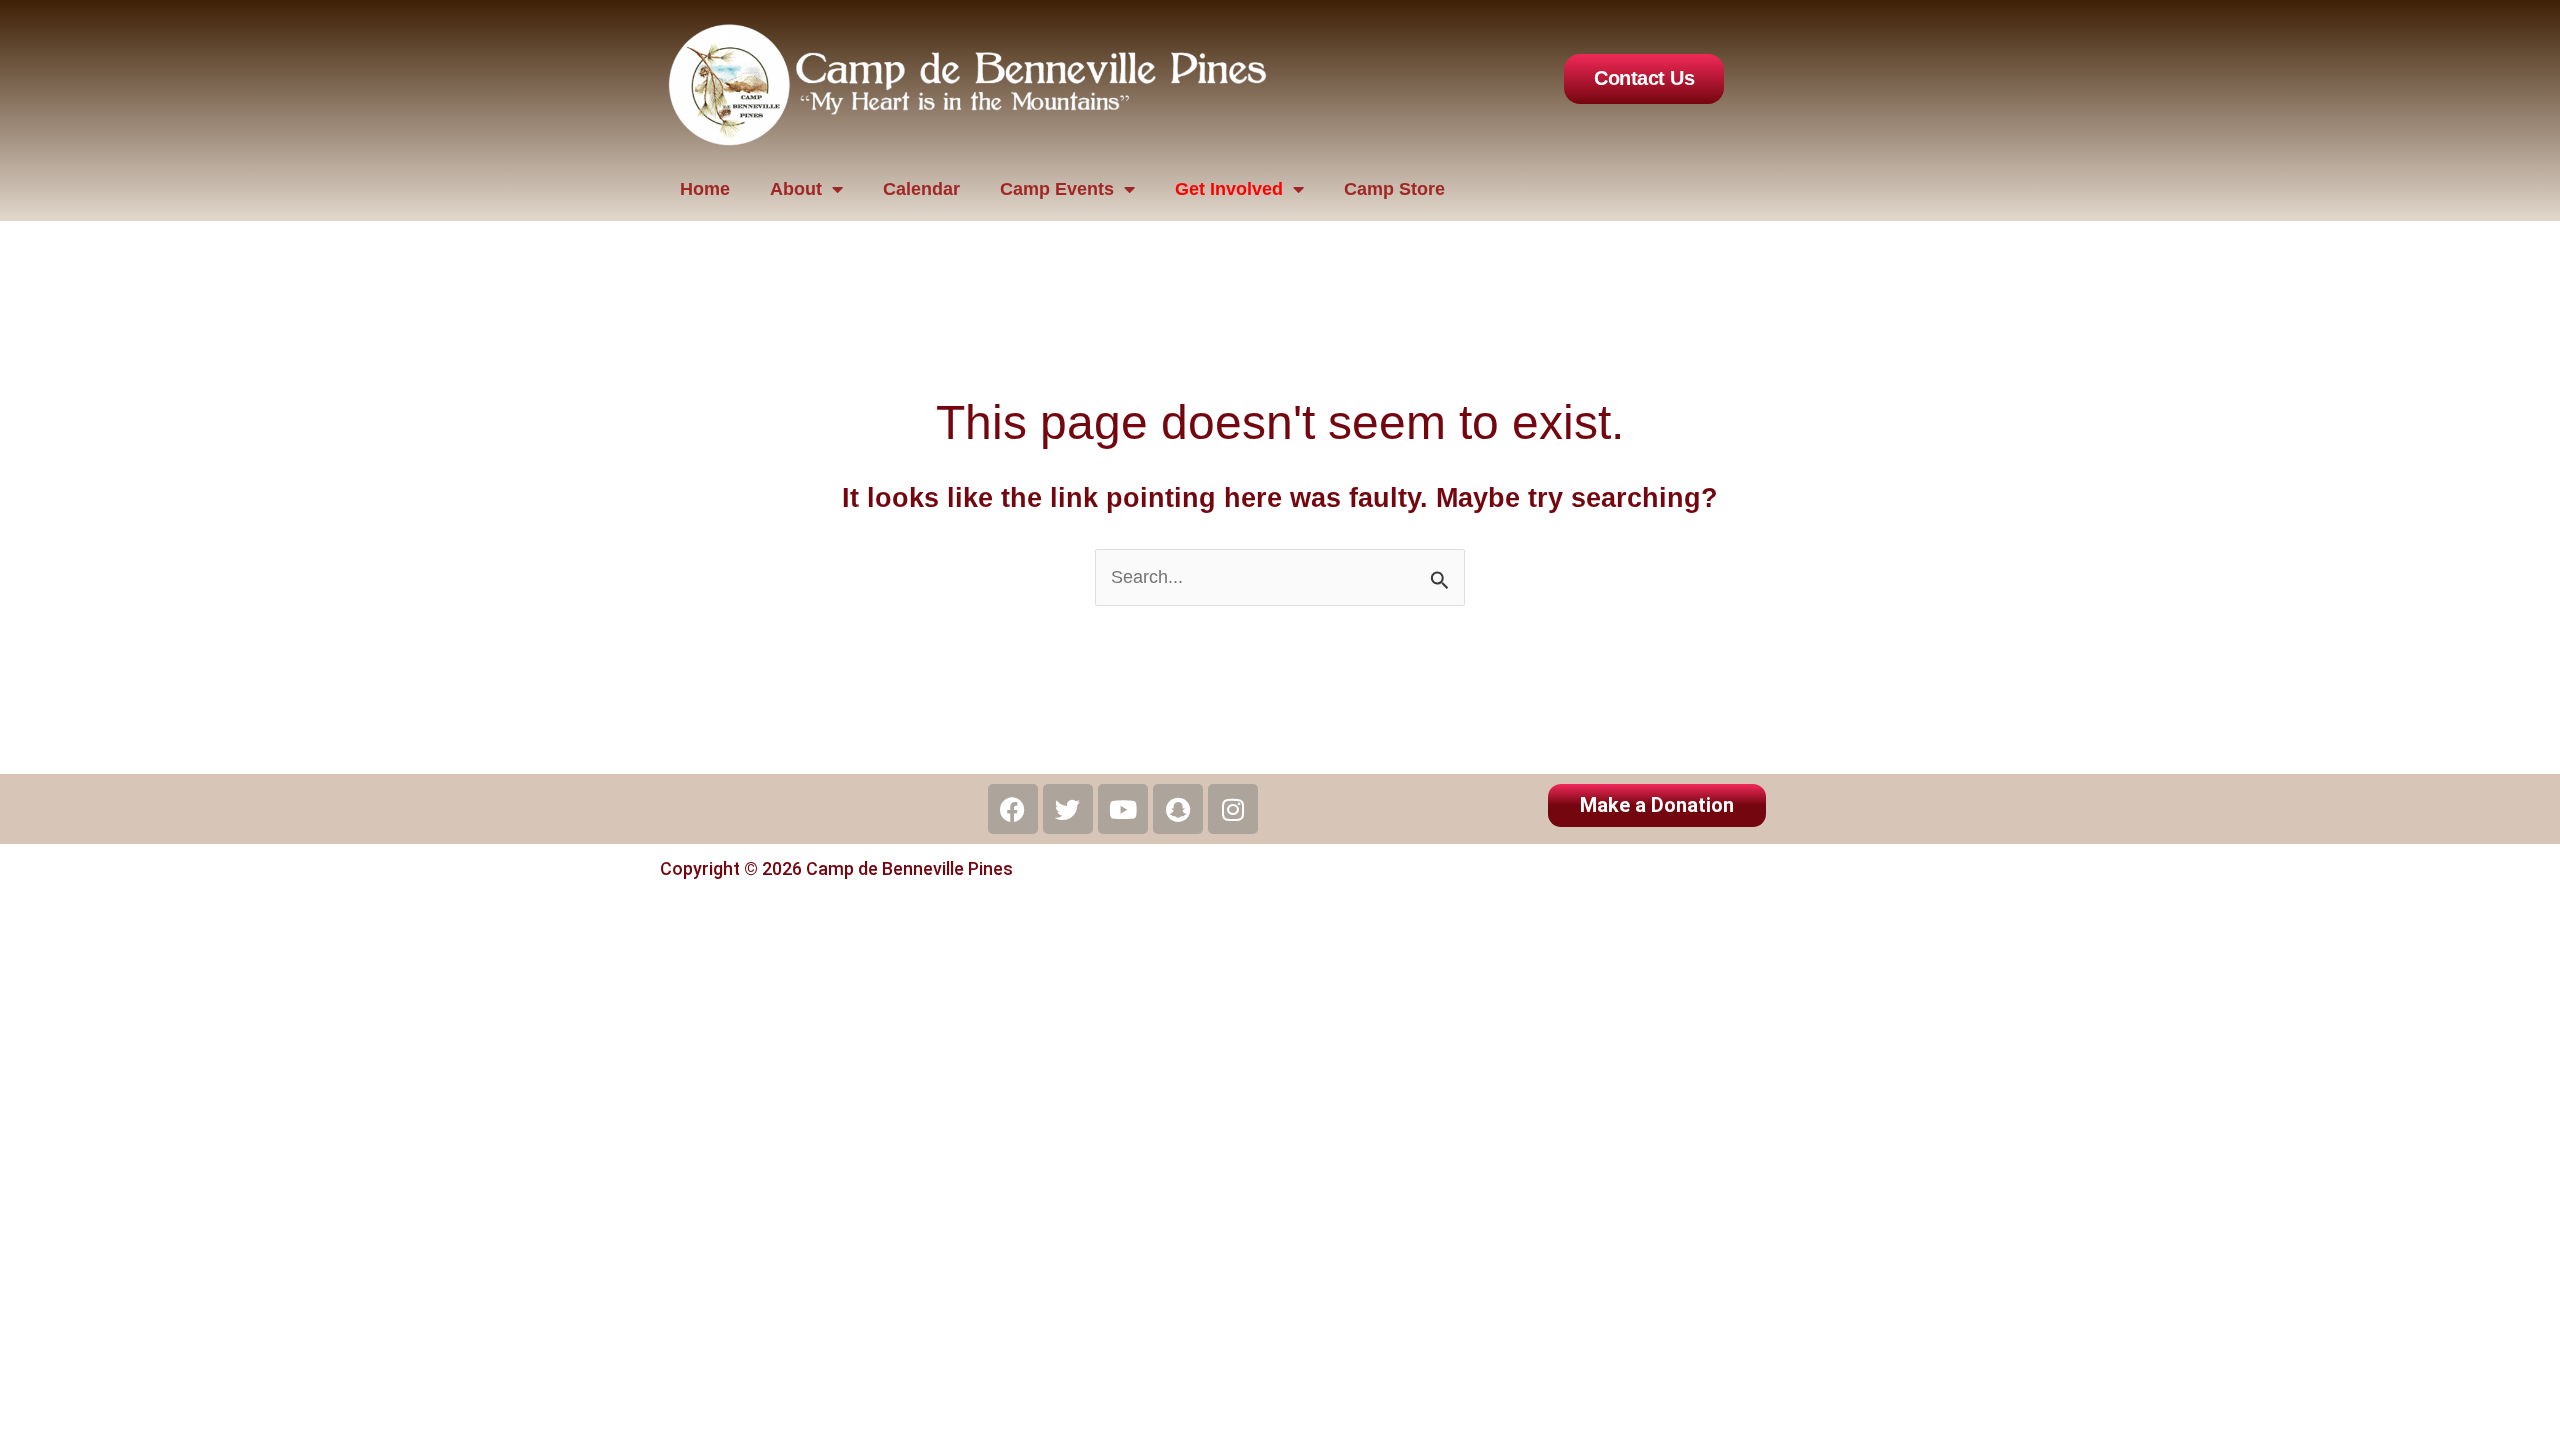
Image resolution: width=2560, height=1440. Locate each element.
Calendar (921, 189)
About (796, 189)
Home (705, 189)
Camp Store (1394, 189)
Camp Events (1057, 189)
